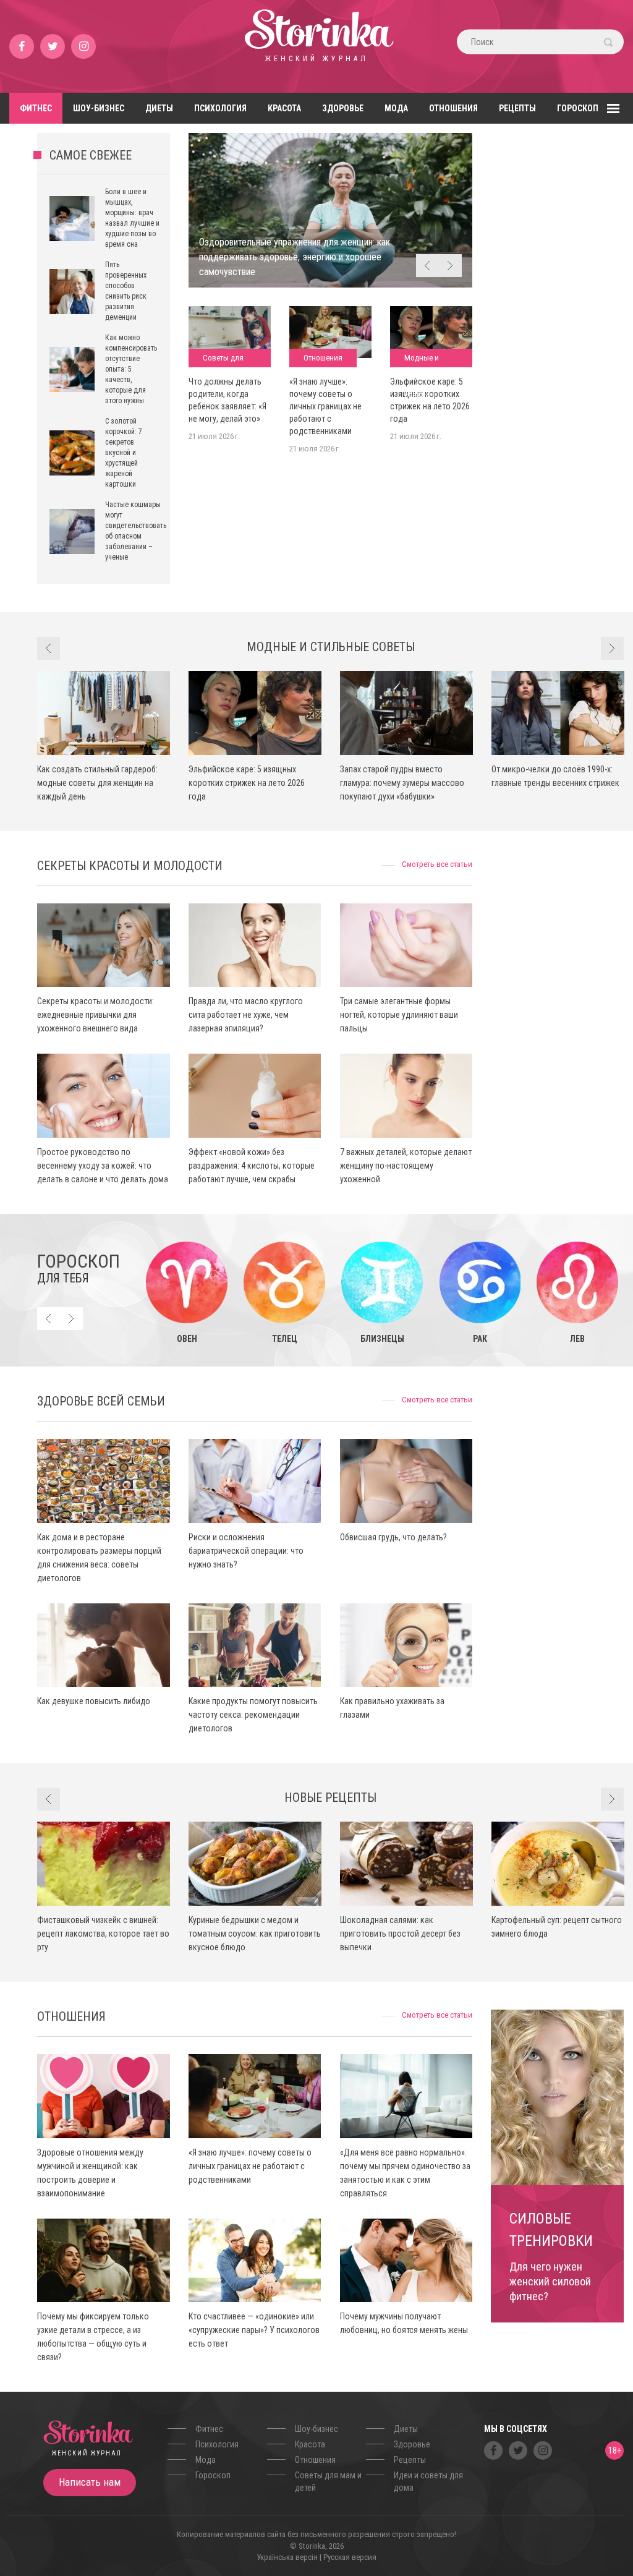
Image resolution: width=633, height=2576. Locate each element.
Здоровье (343, 108)
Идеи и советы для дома (428, 2481)
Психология (220, 108)
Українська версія (287, 2557)
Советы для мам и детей (223, 360)
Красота (284, 108)
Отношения (453, 108)
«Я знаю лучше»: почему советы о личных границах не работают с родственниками (325, 406)
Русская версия (350, 2557)
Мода (396, 108)
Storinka (316, 46)
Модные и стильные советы (422, 360)
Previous (427, 266)
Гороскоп (578, 108)
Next (450, 266)
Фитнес (36, 108)
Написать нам (90, 2482)
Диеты (159, 108)
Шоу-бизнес (99, 108)
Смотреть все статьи (437, 864)
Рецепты (517, 108)
